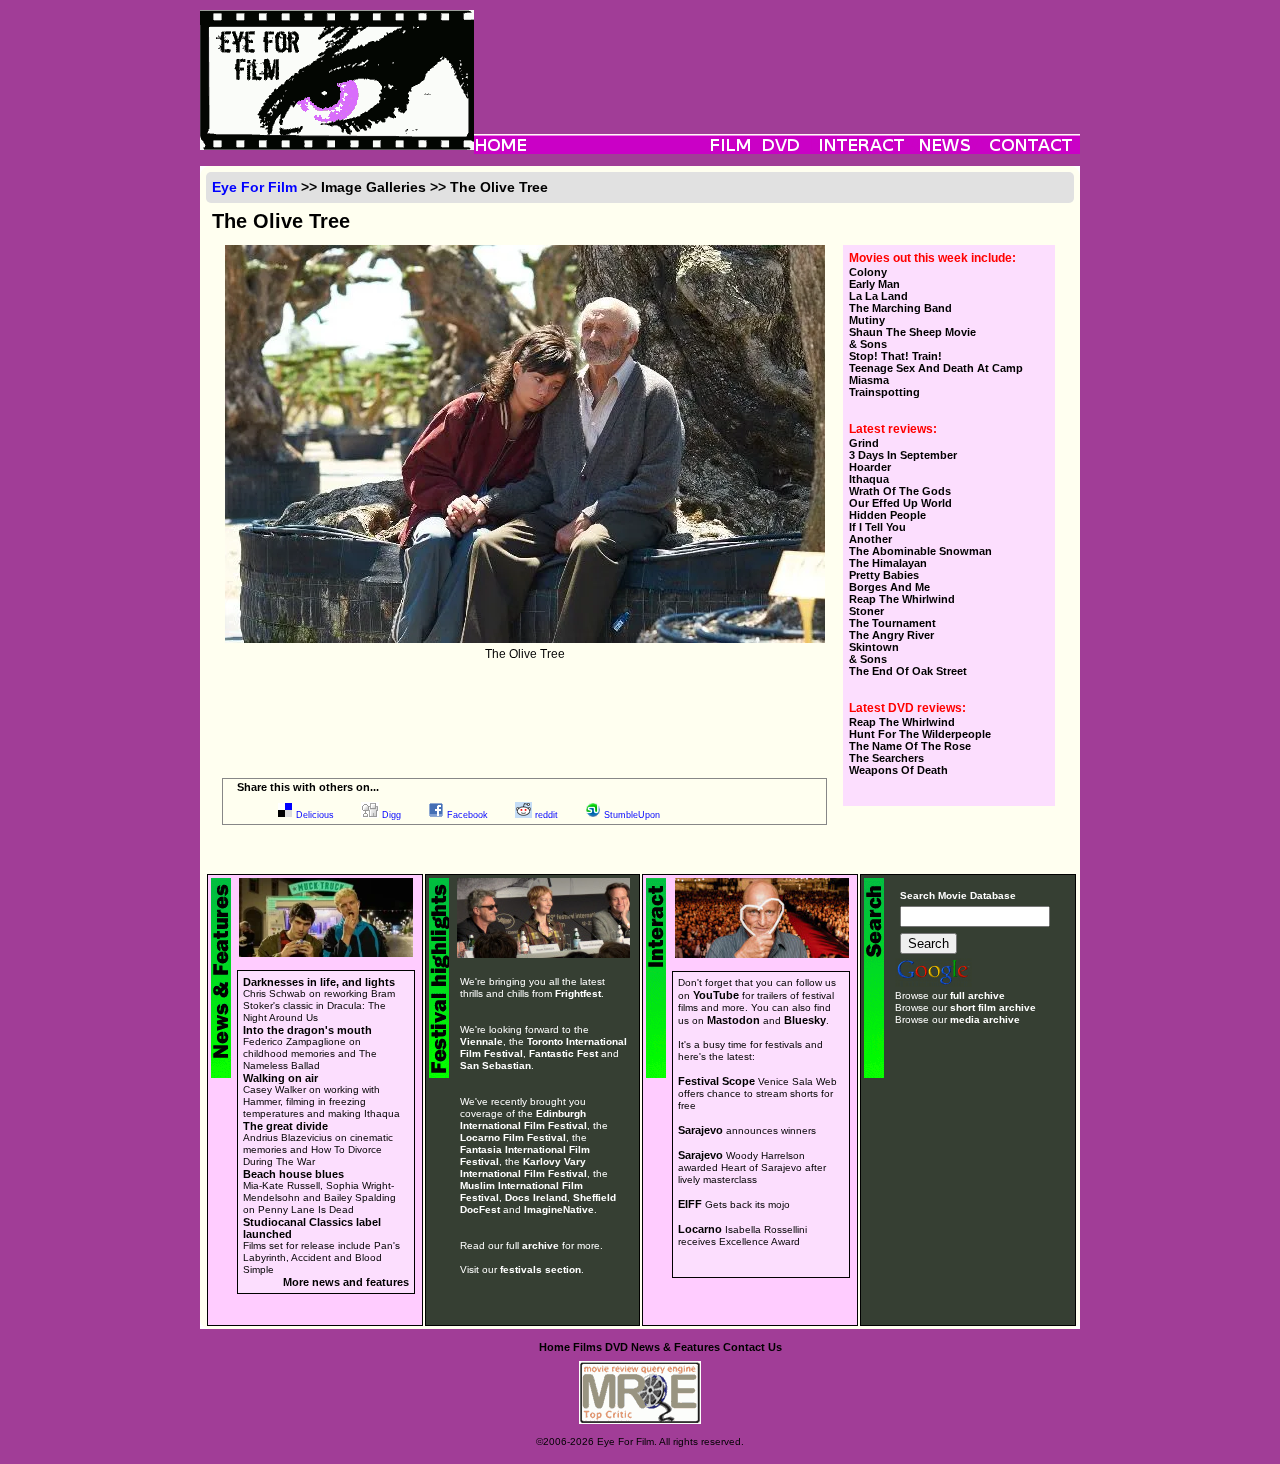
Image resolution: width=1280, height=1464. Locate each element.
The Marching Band (900, 308)
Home (554, 1347)
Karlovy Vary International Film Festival (523, 1167)
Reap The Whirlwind (902, 599)
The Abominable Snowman (920, 551)
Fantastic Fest (563, 1053)
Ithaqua (869, 479)
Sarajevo (700, 1130)
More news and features (346, 1282)
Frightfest (578, 993)
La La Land (878, 296)
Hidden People (887, 515)
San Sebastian (495, 1065)
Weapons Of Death (898, 770)
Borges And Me (889, 587)
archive (540, 1245)
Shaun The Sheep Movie (912, 332)
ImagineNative (559, 1209)
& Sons (868, 344)
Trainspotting (884, 392)
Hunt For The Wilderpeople (920, 734)
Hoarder (870, 467)
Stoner (866, 611)
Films (587, 1347)
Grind (864, 443)
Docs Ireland (536, 1197)
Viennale (481, 1041)
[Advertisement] (777, 55)
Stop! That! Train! (895, 356)
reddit (546, 815)
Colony (868, 272)
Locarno (700, 1229)
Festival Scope (716, 1081)
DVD (616, 1347)
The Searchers (886, 758)
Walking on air (280, 1078)
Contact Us (752, 1347)
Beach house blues (293, 1174)
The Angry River (891, 635)
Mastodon (733, 1020)
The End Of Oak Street (908, 671)
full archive (977, 995)
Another (870, 539)
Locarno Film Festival (513, 1137)
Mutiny (867, 320)
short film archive (993, 1007)
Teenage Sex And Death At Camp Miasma (936, 374)
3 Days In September (903, 455)
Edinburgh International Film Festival (523, 1119)
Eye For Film (254, 187)
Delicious (315, 815)
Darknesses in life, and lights (319, 982)
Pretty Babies (884, 575)
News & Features (675, 1347)
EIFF (690, 1204)
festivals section (540, 1269)
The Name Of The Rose (910, 746)
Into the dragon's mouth (307, 1030)
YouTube (716, 995)
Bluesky (805, 1020)
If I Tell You (877, 527)
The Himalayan (888, 563)
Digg (391, 815)
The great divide (285, 1126)
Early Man (874, 284)
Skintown (874, 647)
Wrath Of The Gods (900, 491)
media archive (985, 1019)
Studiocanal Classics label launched (312, 1228)
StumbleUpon (632, 815)
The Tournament (892, 623)
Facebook (467, 815)
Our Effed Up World (900, 503)
